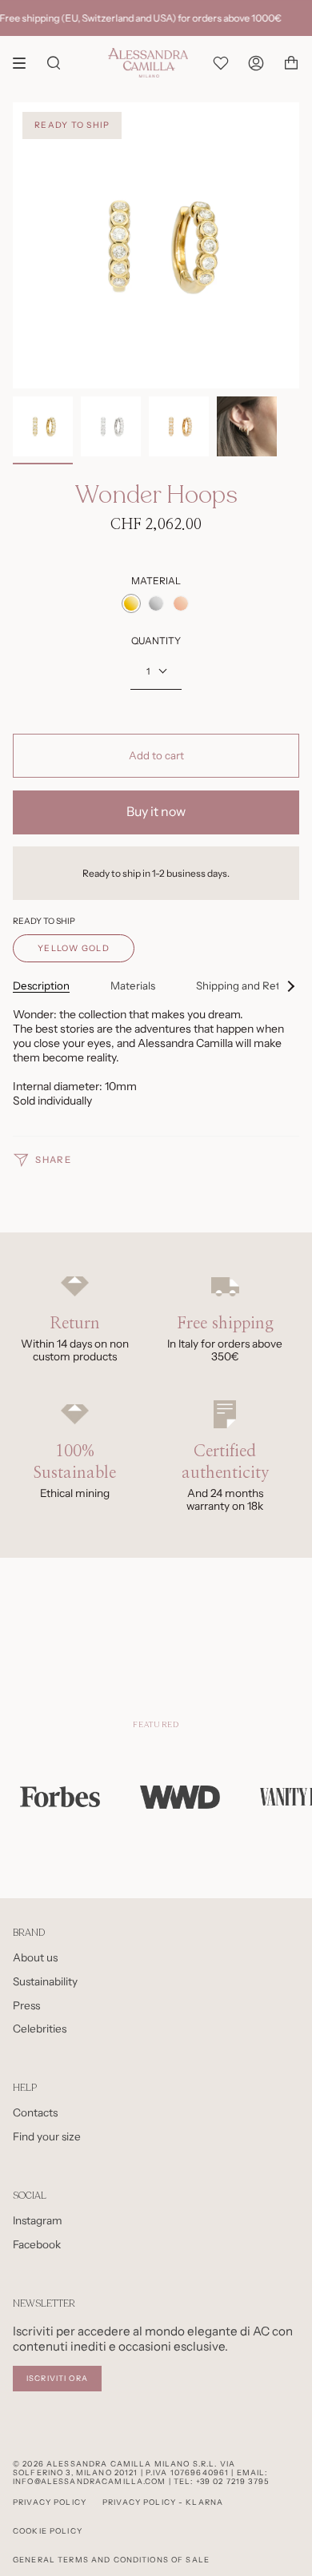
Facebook (37, 2244)
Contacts (35, 2112)
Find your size (47, 2136)
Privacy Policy (50, 2502)
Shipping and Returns (249, 985)
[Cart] (291, 63)
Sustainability (45, 1981)
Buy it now (156, 812)
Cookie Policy (48, 2531)
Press (26, 2005)
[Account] (256, 63)
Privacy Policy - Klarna (163, 2502)
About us (35, 1957)
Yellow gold (74, 948)
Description (41, 985)
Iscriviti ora (57, 2378)
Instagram (38, 2220)
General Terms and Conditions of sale (111, 2560)
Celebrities (40, 2029)
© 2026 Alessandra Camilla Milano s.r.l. (115, 2464)
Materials (133, 985)
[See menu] (25, 63)
